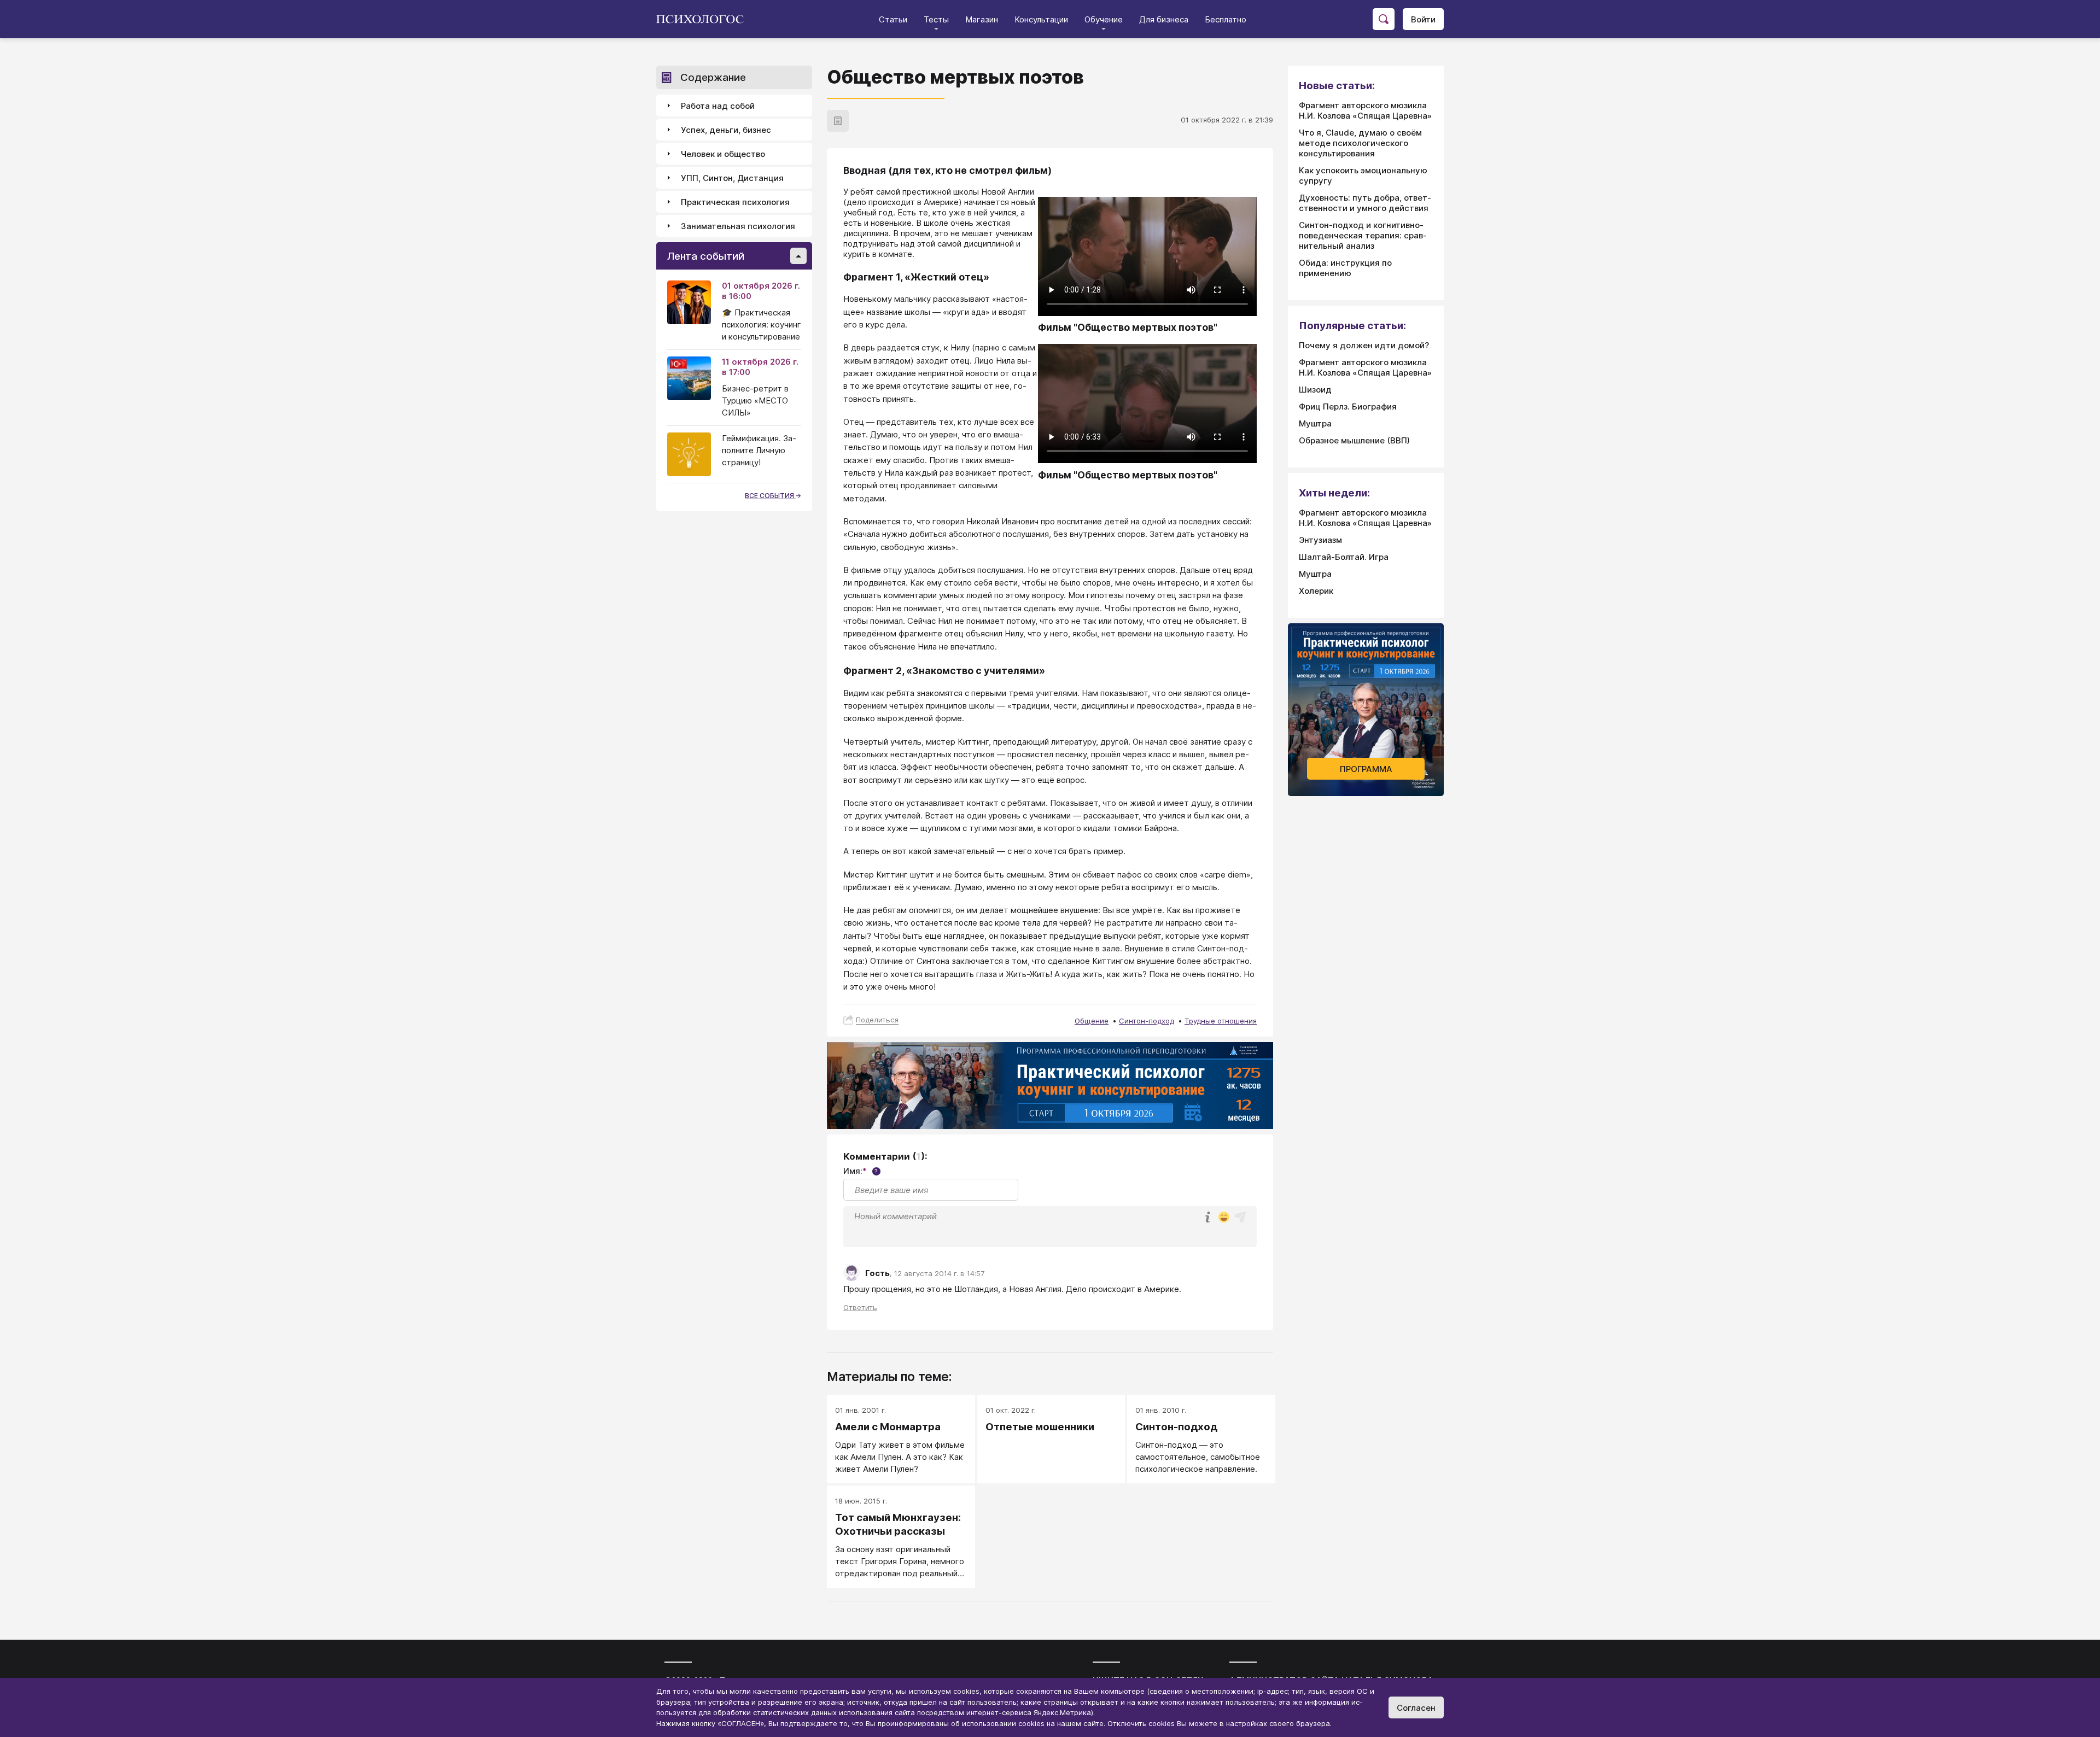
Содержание (713, 77)
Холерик (1316, 591)
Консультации (1041, 19)
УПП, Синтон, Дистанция (732, 178)
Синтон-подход (1147, 1021)
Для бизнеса (1164, 19)
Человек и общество (723, 154)
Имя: (861, 1171)
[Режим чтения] (838, 121)
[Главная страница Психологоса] (704, 19)
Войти (1423, 19)
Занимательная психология (738, 226)
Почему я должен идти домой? (1364, 345)
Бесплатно (1226, 19)
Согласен (1416, 1708)
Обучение (1104, 19)
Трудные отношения (1221, 1021)
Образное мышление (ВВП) (1354, 440)
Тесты (936, 19)
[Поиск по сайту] (1384, 19)
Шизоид (1315, 390)
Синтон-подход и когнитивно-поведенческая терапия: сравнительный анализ (1363, 235)
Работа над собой (718, 106)
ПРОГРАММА (1366, 769)
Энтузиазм (1320, 540)
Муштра (1315, 423)
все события (770, 496)
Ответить (860, 1307)
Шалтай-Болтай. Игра (1344, 557)
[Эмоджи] (1224, 1218)
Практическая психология (735, 202)
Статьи (893, 19)
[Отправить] (1240, 1217)
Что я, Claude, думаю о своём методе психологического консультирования (1360, 143)
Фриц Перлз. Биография (1348, 407)
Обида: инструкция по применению (1345, 268)
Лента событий (706, 256)
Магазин (982, 19)
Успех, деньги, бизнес (726, 130)
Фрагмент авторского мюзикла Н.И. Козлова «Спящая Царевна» (1365, 110)
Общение (1092, 1021)
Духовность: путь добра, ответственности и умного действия (1365, 203)
